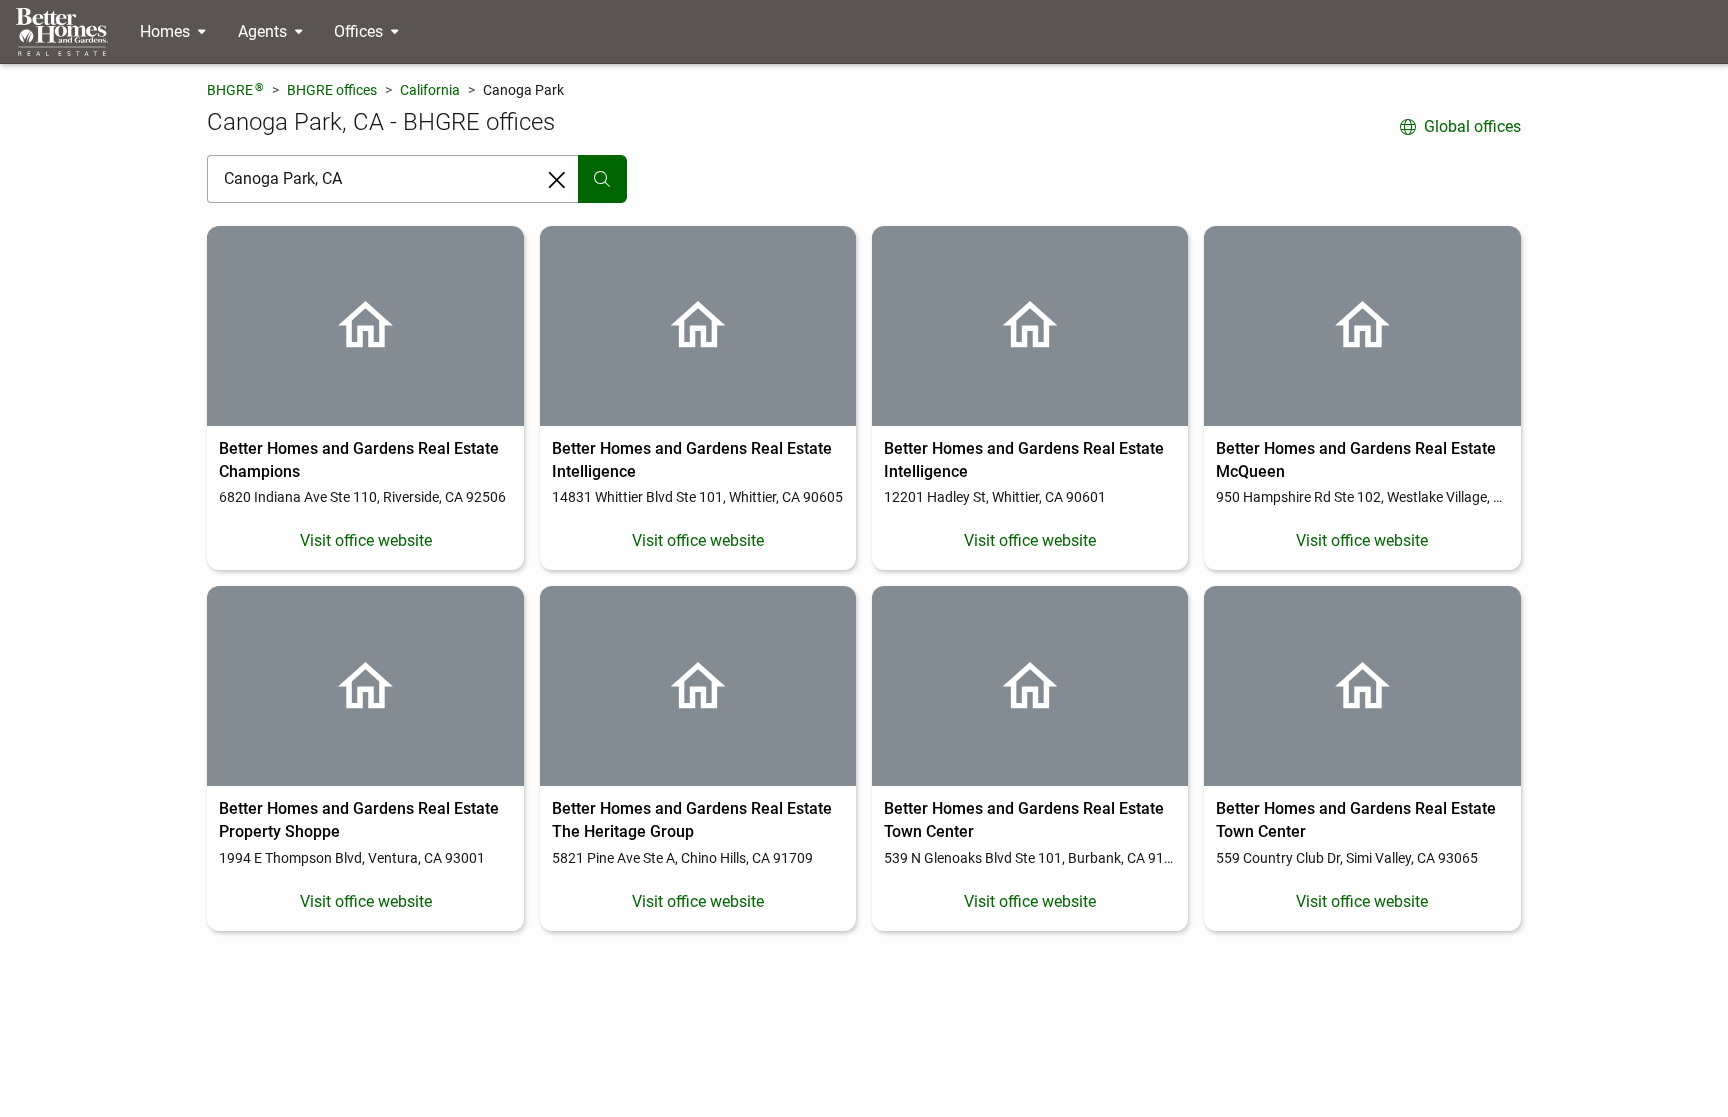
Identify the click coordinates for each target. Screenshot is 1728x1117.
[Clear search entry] (557, 180)
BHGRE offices (332, 90)
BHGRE (235, 89)
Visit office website (366, 540)
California (430, 90)
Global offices (1472, 126)
